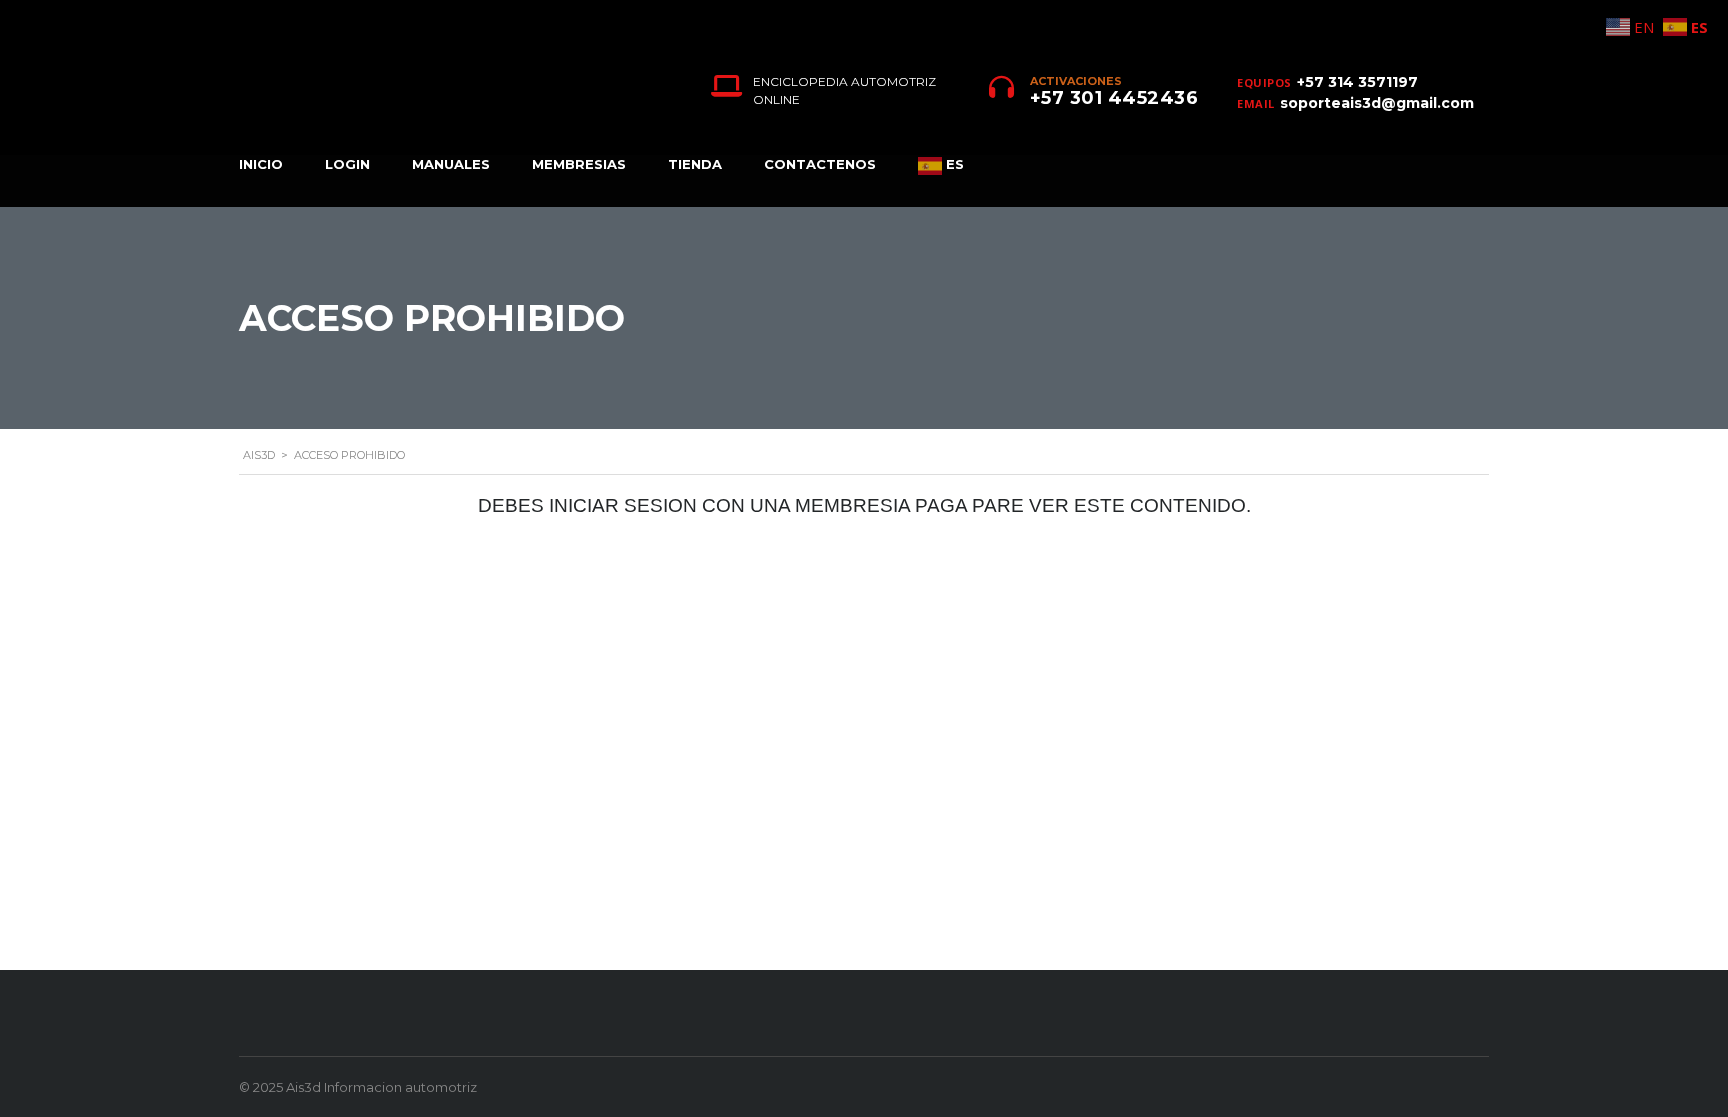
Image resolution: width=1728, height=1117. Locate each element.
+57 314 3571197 (1357, 82)
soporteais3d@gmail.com (1377, 103)
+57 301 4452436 (1114, 98)
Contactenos (820, 164)
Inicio (261, 164)
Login (347, 164)
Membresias (579, 164)
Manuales (451, 164)
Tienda (695, 164)
